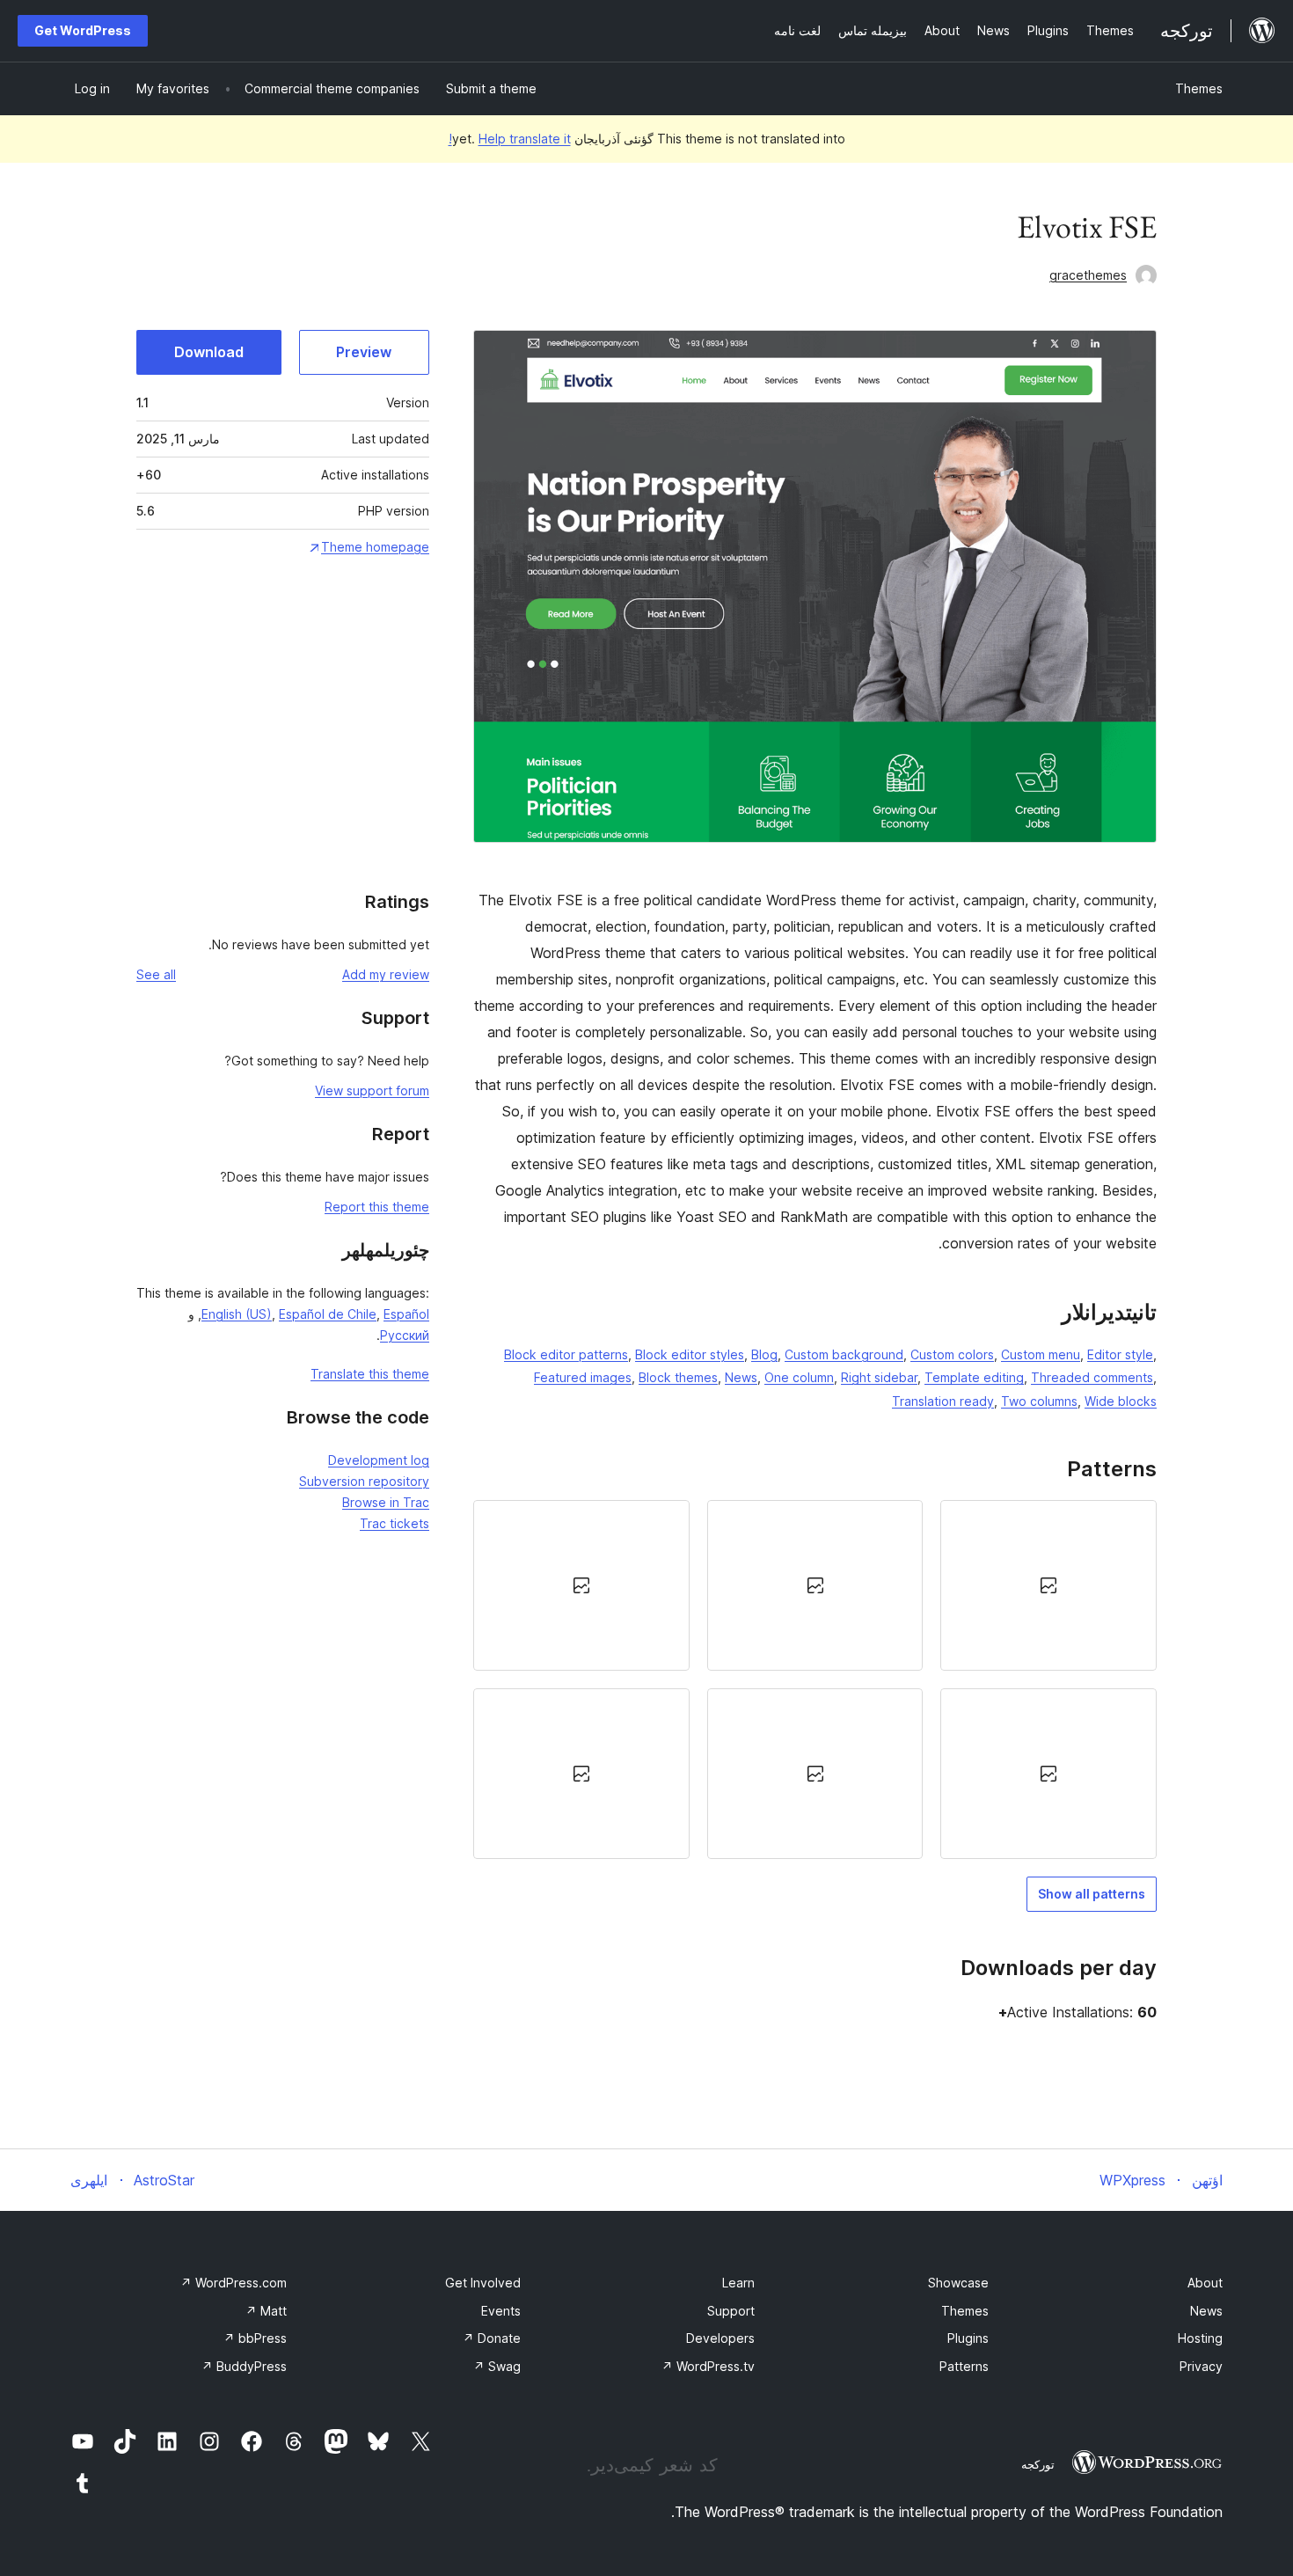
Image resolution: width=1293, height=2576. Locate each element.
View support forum (372, 1090)
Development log (379, 1460)
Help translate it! (510, 139)
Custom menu (1041, 1354)
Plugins (968, 2338)
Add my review (386, 974)
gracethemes (1088, 275)
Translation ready (943, 1401)
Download (209, 352)
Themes (1199, 88)
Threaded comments (1092, 1377)
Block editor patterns (566, 1354)
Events (501, 2311)
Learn (738, 2283)
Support (731, 2311)
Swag (497, 2366)
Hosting (1200, 2338)
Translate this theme (370, 1374)
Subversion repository (364, 1481)
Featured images (583, 1377)
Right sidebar (879, 1377)
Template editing (974, 1377)
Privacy (1201, 2366)
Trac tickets (394, 1523)
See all (156, 974)
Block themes (678, 1377)
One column (799, 1377)
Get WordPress (83, 30)
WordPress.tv (708, 2366)
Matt (266, 2311)
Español (406, 1314)
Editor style (1120, 1354)
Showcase (958, 2283)
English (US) (237, 1314)
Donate (492, 2338)
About (1205, 2283)
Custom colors (952, 1354)
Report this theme (377, 1207)
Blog (764, 1354)
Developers (720, 2338)
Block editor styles (690, 1354)
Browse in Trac (386, 1502)
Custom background (844, 1354)
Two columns (1039, 1401)
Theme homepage (375, 547)
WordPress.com (234, 2283)
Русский (405, 1335)
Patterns (964, 2366)
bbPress (255, 2338)
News (741, 1377)
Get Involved (483, 2283)
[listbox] (815, 1680)
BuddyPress (244, 2366)
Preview (364, 352)
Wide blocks (1121, 1401)
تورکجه (1038, 2464)
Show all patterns (1092, 1894)
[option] (1048, 1585)
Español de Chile (328, 1314)
